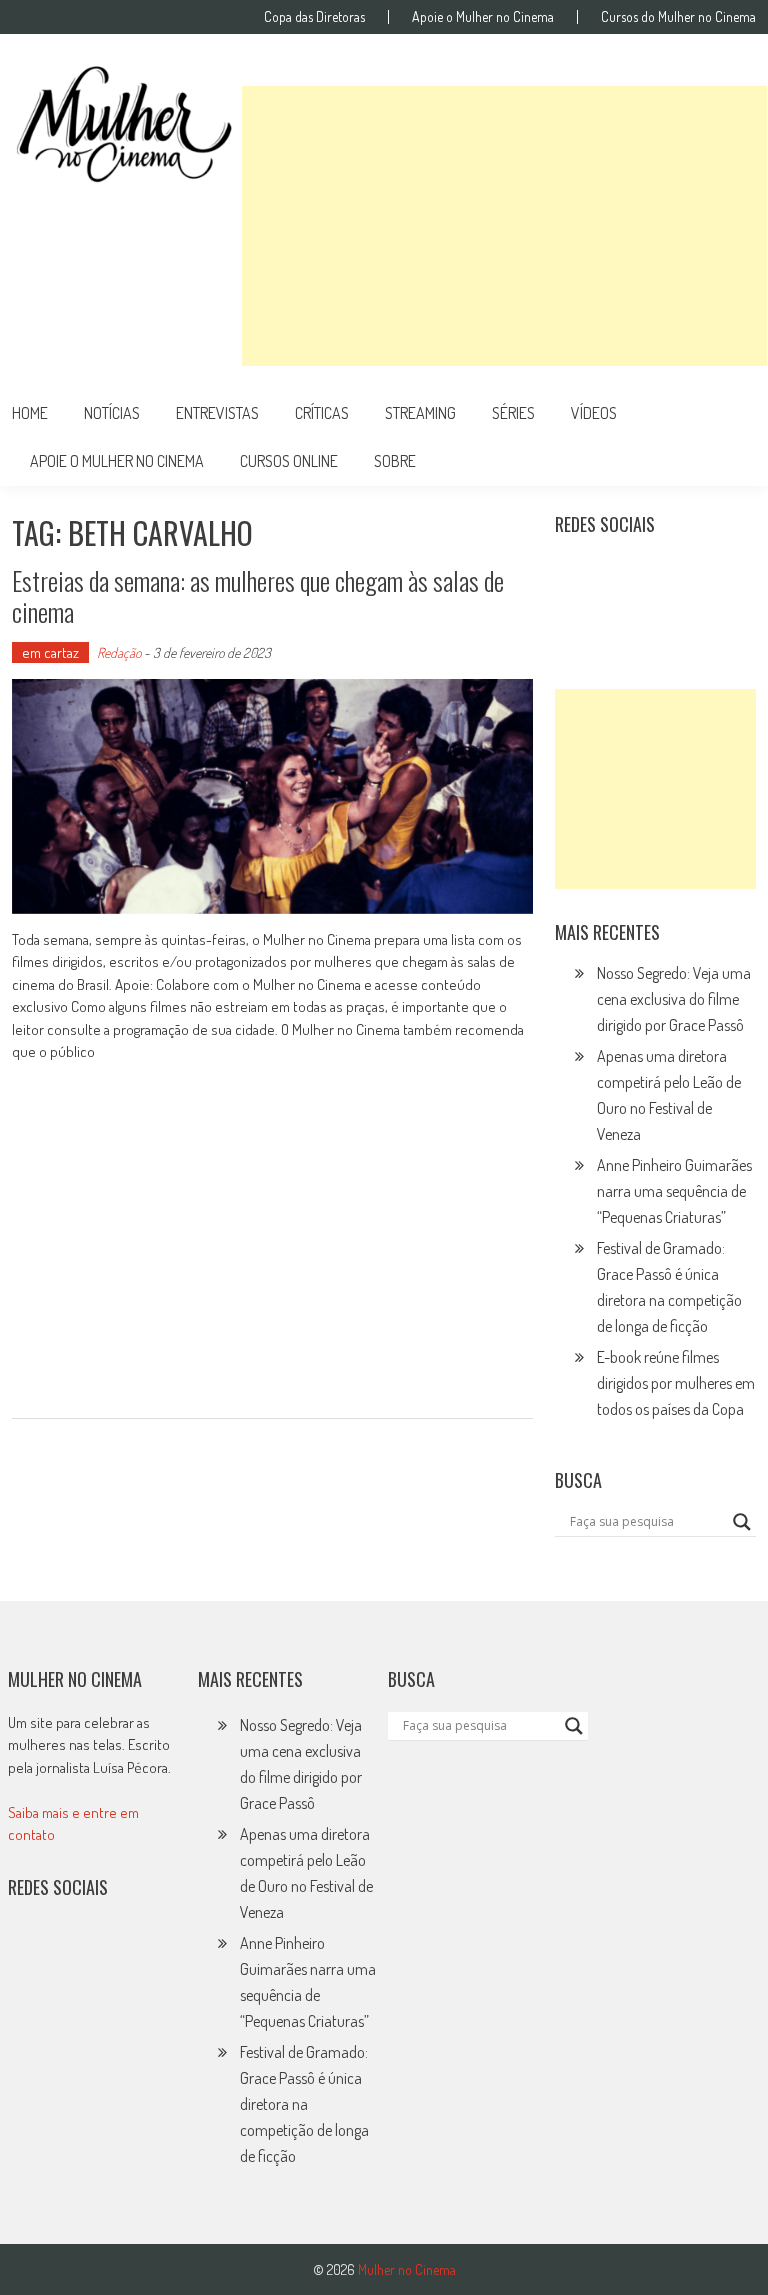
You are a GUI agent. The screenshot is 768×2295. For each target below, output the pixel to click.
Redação (119, 652)
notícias (112, 413)
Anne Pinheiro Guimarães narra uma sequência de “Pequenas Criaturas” (674, 1191)
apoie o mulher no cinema (117, 461)
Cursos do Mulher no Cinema (678, 17)
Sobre (395, 461)
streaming (420, 413)
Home (30, 413)
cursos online (289, 461)
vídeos (594, 413)
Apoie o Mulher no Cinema (483, 17)
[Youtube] (708, 574)
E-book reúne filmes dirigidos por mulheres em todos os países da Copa (676, 1383)
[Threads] (621, 617)
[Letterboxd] (621, 574)
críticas (322, 413)
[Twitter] (74, 1952)
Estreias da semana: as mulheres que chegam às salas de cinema (258, 596)
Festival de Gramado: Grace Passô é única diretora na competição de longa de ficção (304, 2104)
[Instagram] (577, 574)
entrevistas (217, 413)
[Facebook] (577, 617)
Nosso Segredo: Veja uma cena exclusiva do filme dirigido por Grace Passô (674, 999)
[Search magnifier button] (742, 1522)
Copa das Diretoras (314, 17)
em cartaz (50, 652)
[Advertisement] (504, 226)
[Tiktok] (665, 574)
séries (513, 413)
